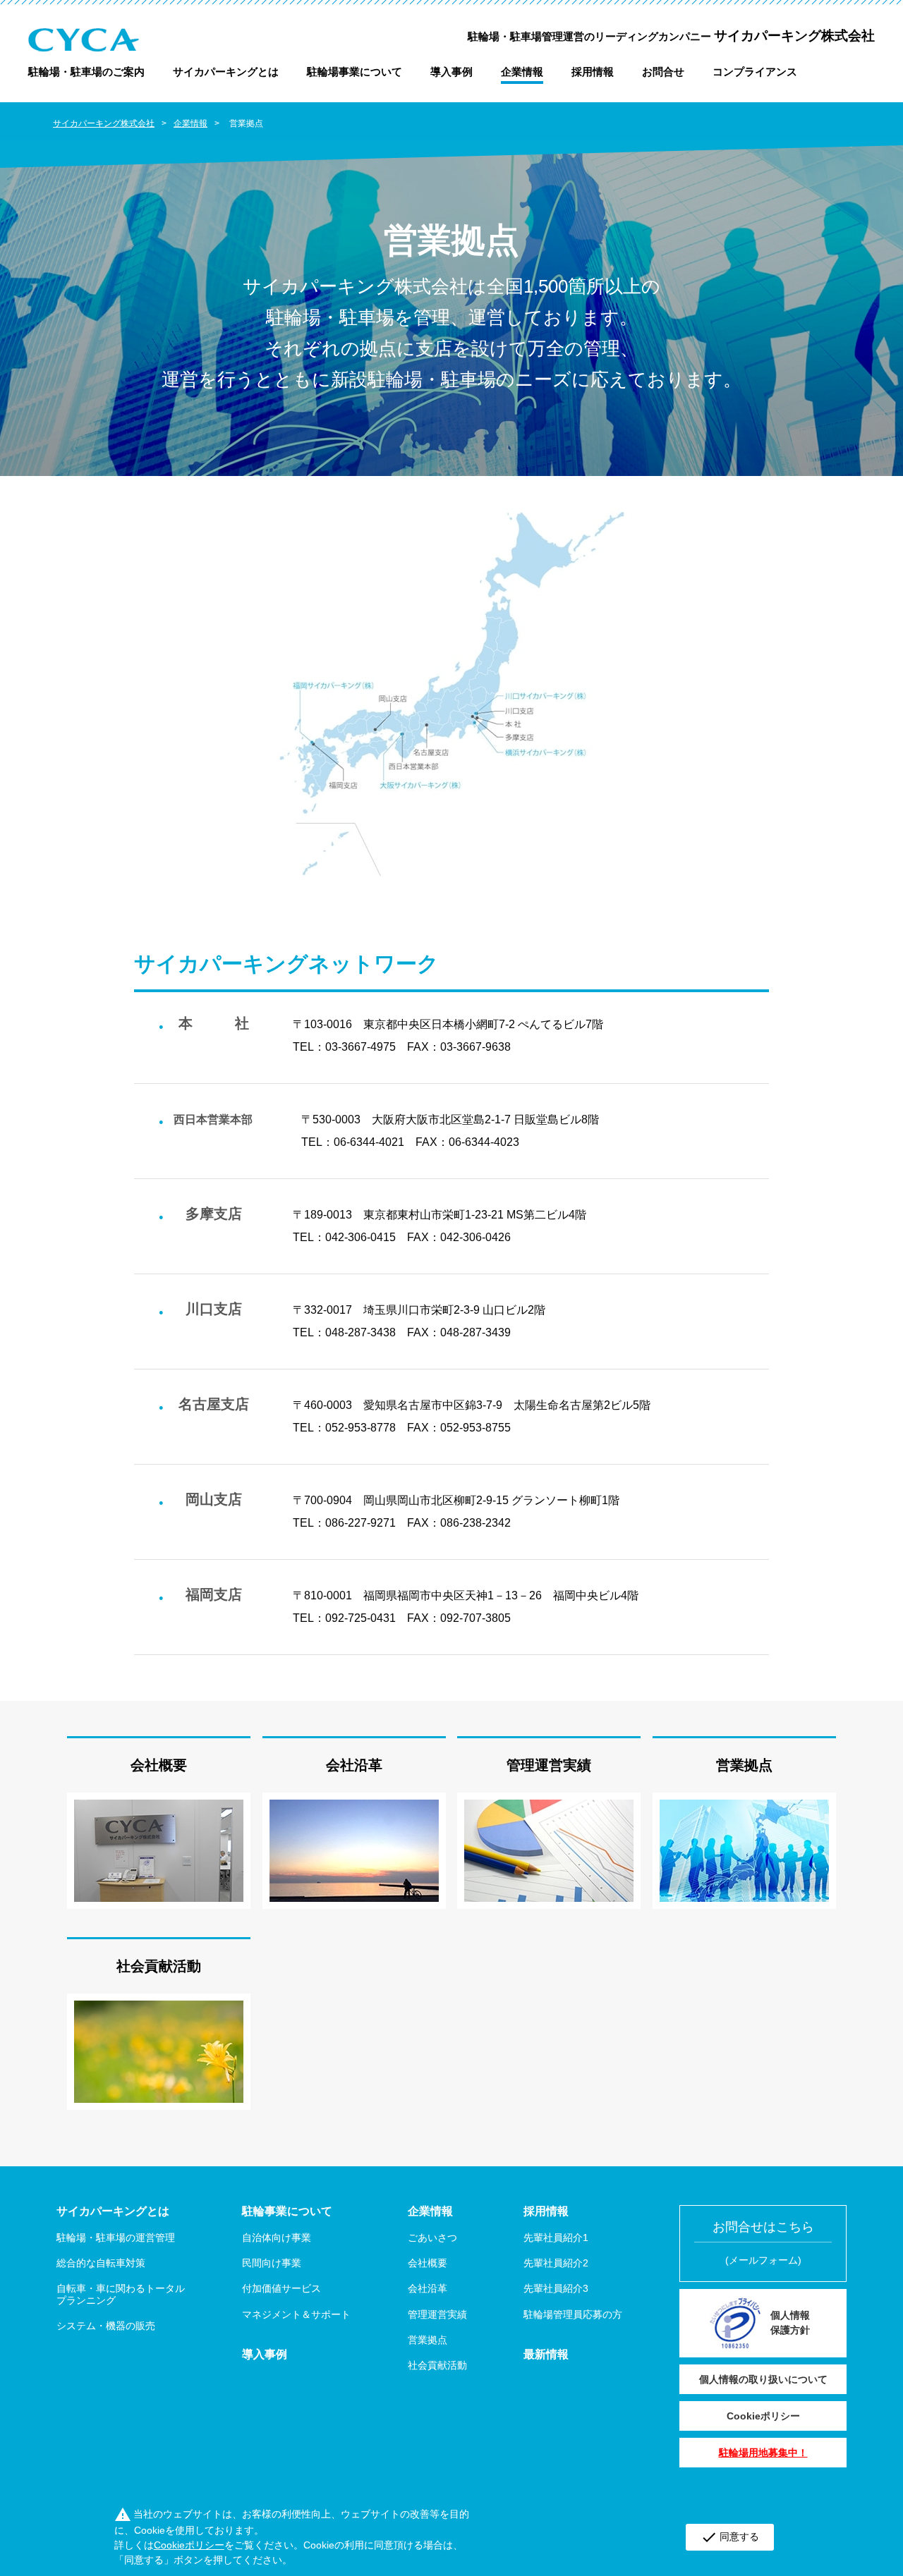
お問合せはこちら (763, 2243)
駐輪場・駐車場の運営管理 (116, 2238)
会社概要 (159, 1765)
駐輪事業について (287, 2211)
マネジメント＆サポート (296, 2314)
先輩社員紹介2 (556, 2263)
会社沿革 (354, 1765)
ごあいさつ (432, 2238)
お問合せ (663, 72)
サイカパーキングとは (226, 72)
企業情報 (522, 72)
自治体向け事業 (277, 2238)
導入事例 (451, 72)
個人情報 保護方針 (790, 2322)
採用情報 (593, 72)
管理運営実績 (549, 1765)
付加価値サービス (281, 2288)
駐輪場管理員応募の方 (573, 2314)
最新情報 (546, 2354)
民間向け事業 (272, 2263)
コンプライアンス (755, 72)
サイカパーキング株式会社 (104, 123)
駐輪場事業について (354, 72)
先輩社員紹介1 (556, 2238)
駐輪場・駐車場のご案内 (86, 72)
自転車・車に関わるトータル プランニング (121, 2294)
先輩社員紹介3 (556, 2288)
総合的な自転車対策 (101, 2263)
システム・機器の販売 (106, 2326)
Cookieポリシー (763, 2416)
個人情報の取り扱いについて (763, 2379)
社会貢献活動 (159, 1966)
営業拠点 (744, 1765)
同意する (730, 2537)
